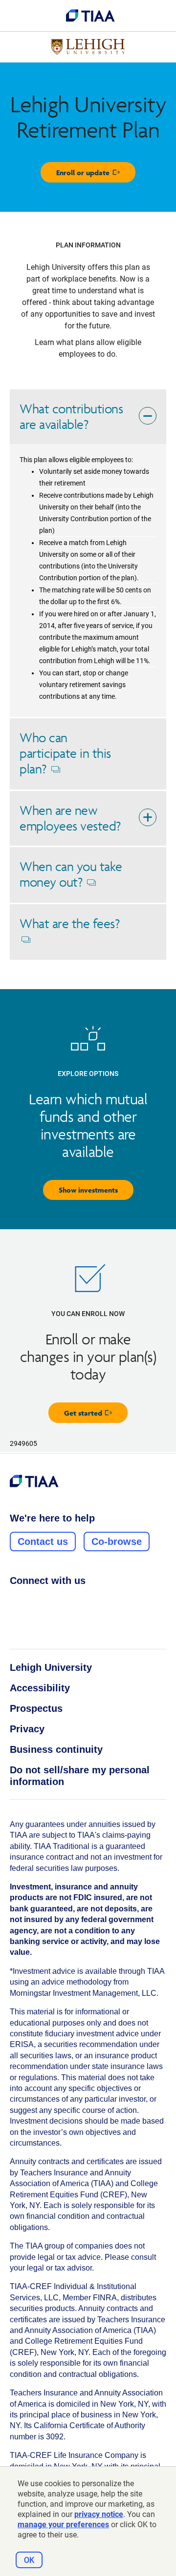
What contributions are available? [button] (71, 416)
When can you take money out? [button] (71, 881)
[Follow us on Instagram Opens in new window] (34, 1602)
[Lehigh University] (88, 47)
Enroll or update (96, 175)
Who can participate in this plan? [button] (65, 760)
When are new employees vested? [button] (70, 818)
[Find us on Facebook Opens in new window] (15, 1602)
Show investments (88, 1190)
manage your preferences (63, 2525)
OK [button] (29, 2560)
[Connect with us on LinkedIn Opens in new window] (52, 1602)
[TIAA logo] (90, 16)
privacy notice (99, 2514)
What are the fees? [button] (69, 938)
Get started (96, 1415)
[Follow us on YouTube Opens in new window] (71, 1602)
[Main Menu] (16, 16)
